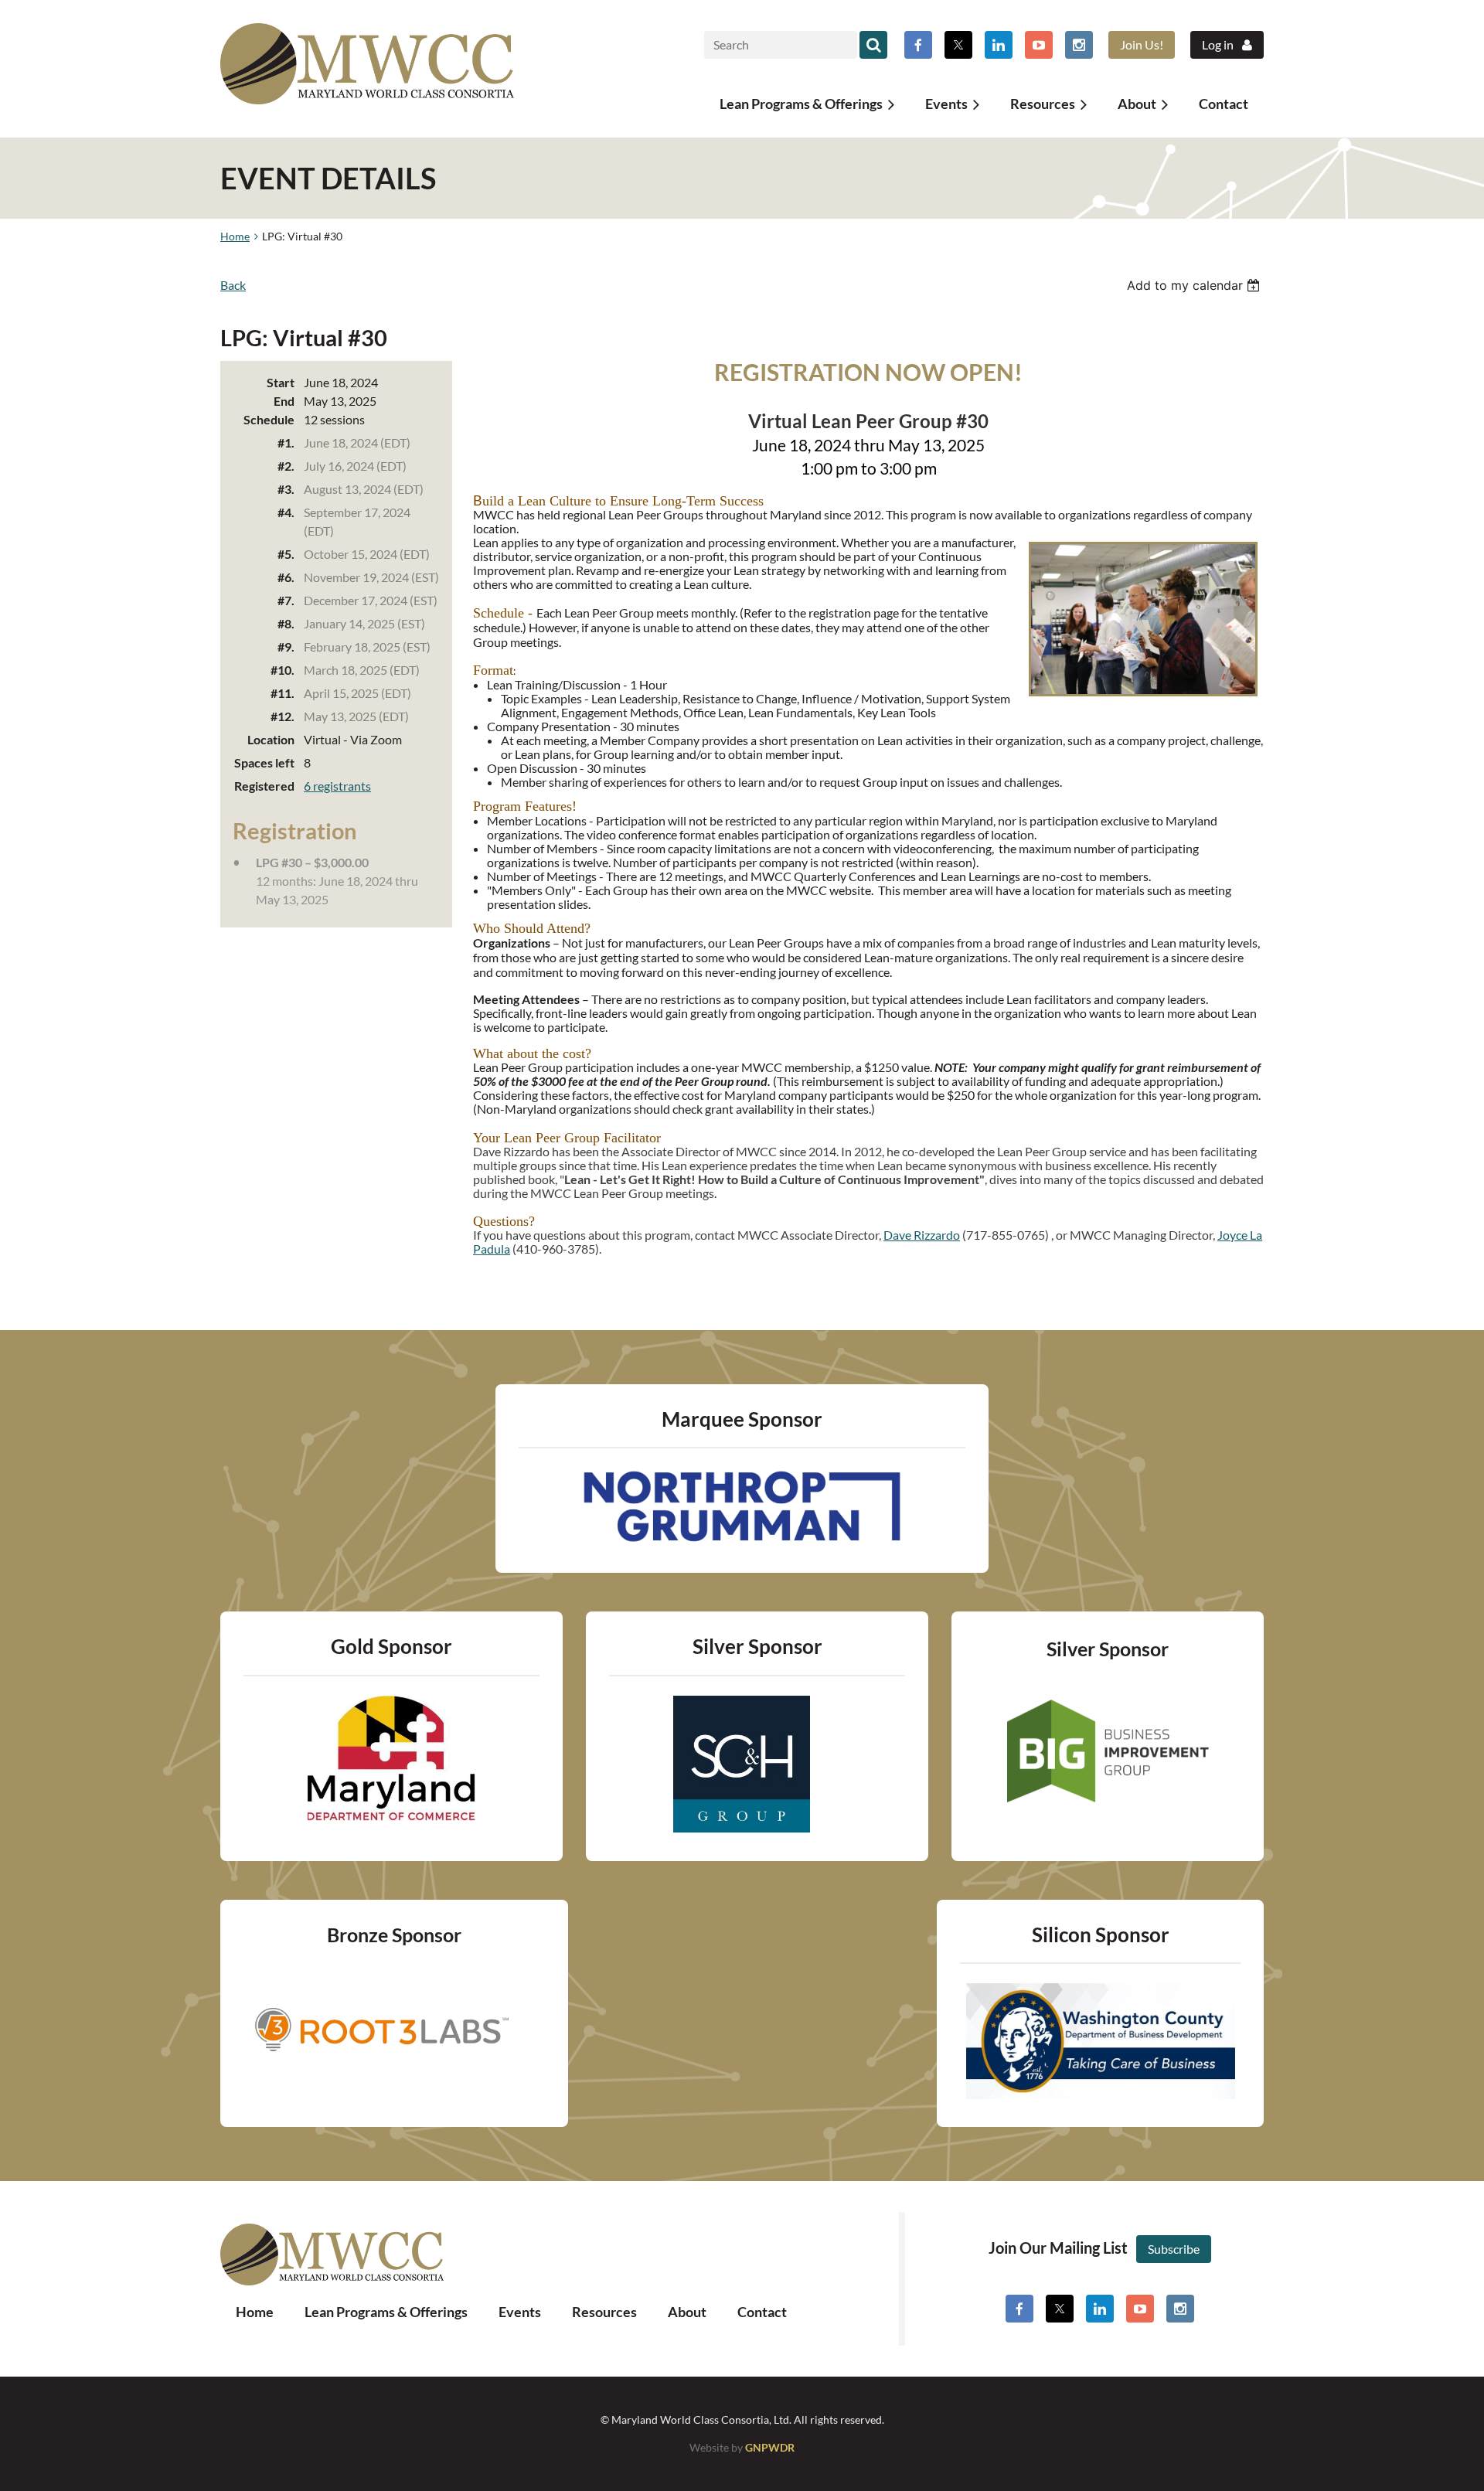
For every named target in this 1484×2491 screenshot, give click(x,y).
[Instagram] (1079, 45)
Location (271, 739)
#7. (286, 600)
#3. (286, 489)
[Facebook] (918, 45)
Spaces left (264, 762)
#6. (286, 577)
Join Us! (1142, 44)
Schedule (269, 419)
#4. (286, 512)
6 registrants (337, 786)
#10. (283, 670)
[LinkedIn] (999, 45)
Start (281, 382)
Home (235, 236)
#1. (286, 442)
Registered (264, 786)
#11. (283, 693)
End (284, 401)
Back (233, 285)
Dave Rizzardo (922, 1235)
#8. (286, 623)
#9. (286, 647)
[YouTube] (1039, 45)
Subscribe (1174, 2249)
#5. (286, 554)
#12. (283, 716)
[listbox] (1195, 285)
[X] (958, 45)
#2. (286, 466)
